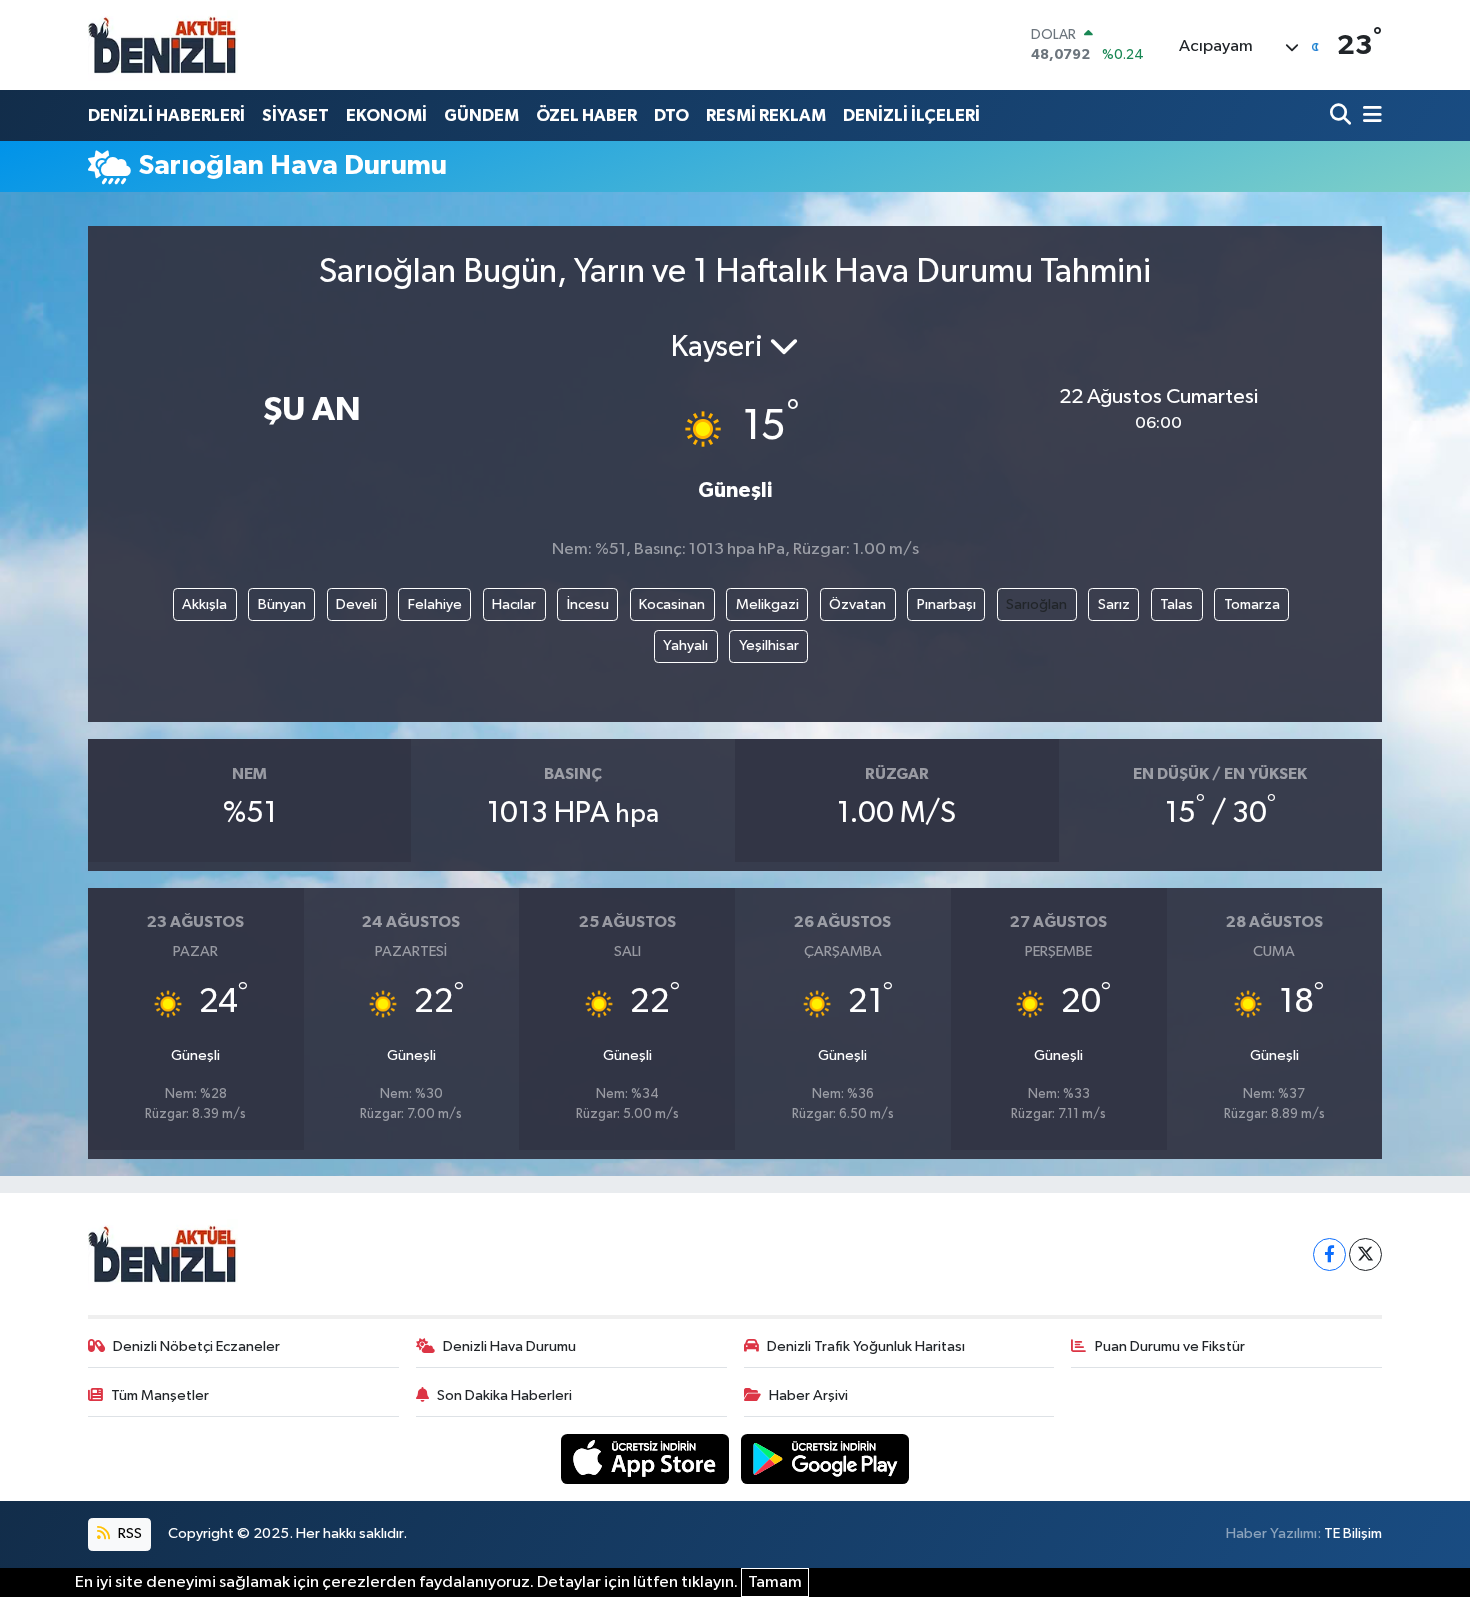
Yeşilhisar (769, 645)
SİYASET (295, 115)
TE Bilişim (1353, 1533)
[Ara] (1342, 115)
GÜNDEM (481, 115)
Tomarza (1252, 604)
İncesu (588, 604)
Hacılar (514, 604)
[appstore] (647, 1458)
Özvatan (857, 604)
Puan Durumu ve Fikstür (1170, 1346)
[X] (1365, 1254)
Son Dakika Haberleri (504, 1395)
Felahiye (435, 604)
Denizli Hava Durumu (509, 1346)
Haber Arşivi (808, 1395)
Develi (356, 604)
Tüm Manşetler (160, 1395)
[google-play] (825, 1458)
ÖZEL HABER (586, 115)
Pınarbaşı (946, 604)
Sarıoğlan (1036, 604)
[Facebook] (1329, 1254)
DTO (671, 115)
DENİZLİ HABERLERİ (166, 115)
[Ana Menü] (1369, 115)
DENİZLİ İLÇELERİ (911, 115)
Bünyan (282, 604)
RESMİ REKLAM (766, 115)
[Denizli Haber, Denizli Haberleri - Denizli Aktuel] (163, 45)
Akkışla (204, 604)
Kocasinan (672, 604)
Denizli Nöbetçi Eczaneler (196, 1346)
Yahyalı (685, 645)
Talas (1176, 604)
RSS (128, 1533)
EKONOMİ (386, 115)
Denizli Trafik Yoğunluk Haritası (866, 1346)
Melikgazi (767, 604)
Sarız (1114, 604)
